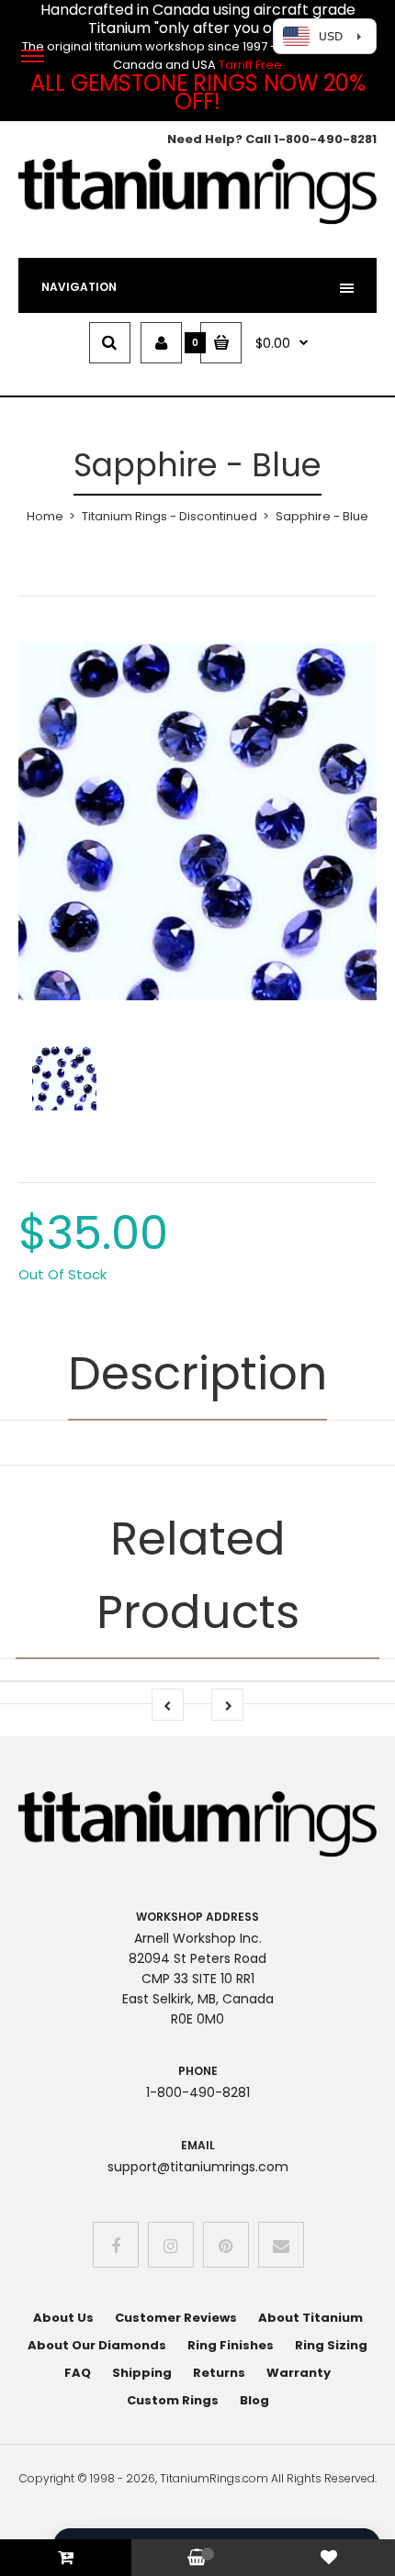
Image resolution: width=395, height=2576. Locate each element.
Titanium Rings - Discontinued (169, 516)
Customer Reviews (176, 2318)
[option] (197, 821)
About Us (63, 2318)
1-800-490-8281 (325, 139)
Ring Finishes (231, 2345)
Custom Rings (173, 2400)
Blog (254, 2400)
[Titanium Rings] (197, 221)
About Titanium (310, 2318)
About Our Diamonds (97, 2345)
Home (45, 516)
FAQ (78, 2373)
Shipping (142, 2373)
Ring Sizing (331, 2345)
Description (197, 1373)
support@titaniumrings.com (198, 2167)
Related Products (198, 1575)
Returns (219, 2373)
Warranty (299, 2373)
